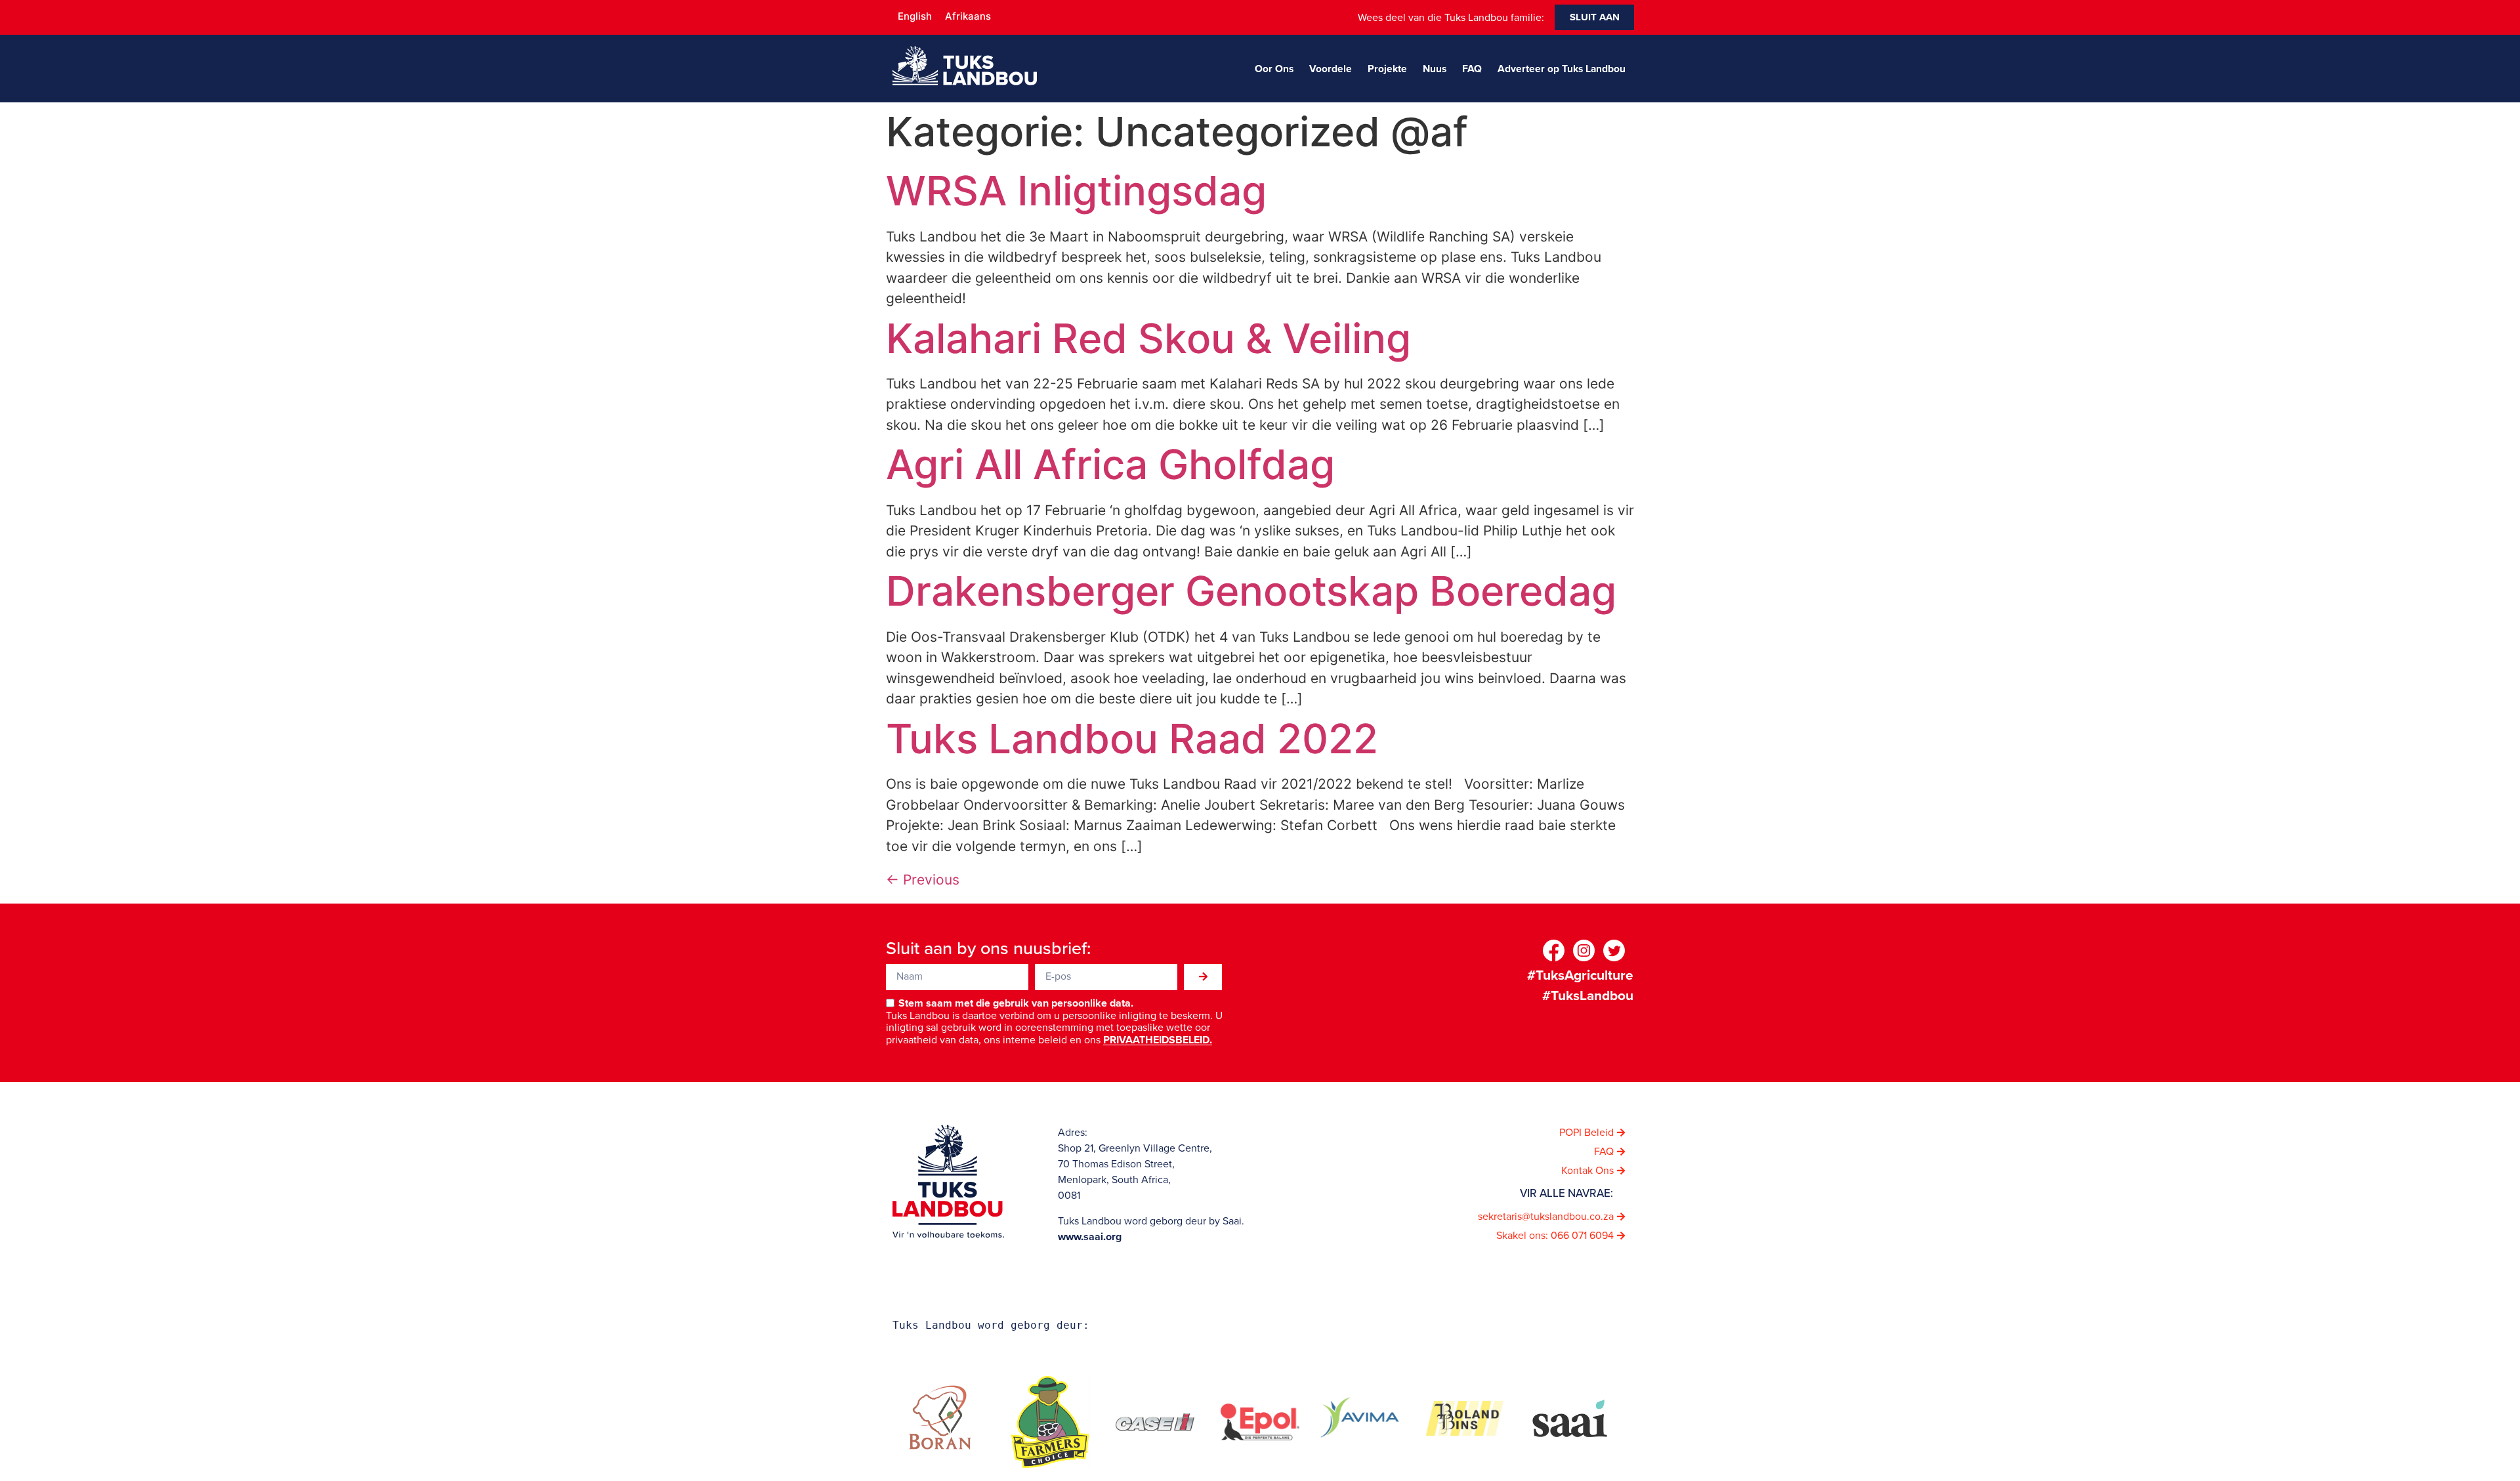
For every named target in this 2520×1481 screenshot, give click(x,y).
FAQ (1472, 69)
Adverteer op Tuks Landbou (1562, 69)
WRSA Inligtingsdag (1076, 191)
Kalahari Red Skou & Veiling (1148, 338)
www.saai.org (1090, 1237)
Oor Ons (1274, 69)
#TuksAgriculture (1580, 975)
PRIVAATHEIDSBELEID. (1158, 1040)
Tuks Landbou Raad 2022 (1132, 739)
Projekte (1387, 69)
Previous (923, 880)
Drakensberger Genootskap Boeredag (1251, 591)
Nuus (1435, 69)
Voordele (1331, 69)
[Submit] (1203, 977)
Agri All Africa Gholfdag (1110, 464)
